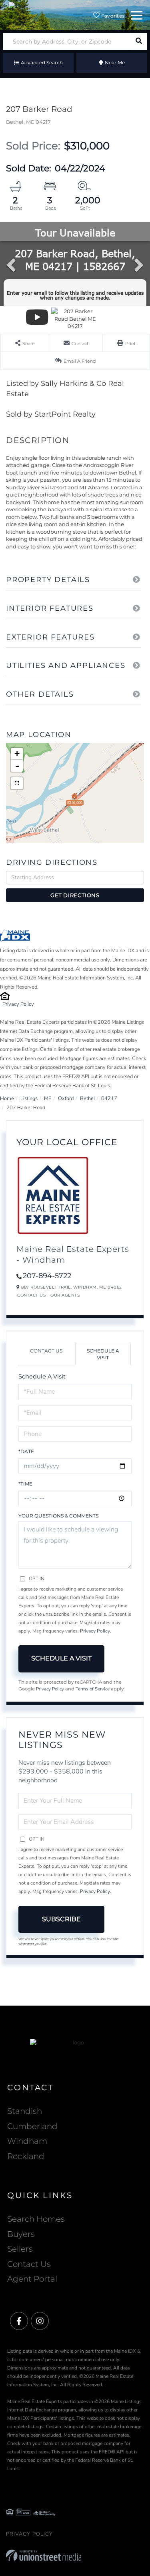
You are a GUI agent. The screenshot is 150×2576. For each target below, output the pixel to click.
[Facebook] (19, 2321)
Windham (27, 2141)
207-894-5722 (47, 1276)
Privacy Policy (18, 1004)
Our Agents (65, 1295)
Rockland (26, 2156)
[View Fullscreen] (17, 783)
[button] (139, 41)
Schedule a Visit (103, 1354)
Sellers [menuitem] (20, 2249)
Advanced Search (42, 63)
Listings (29, 1098)
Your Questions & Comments (58, 1516)
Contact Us (31, 1295)
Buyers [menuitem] (21, 2234)
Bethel (87, 1098)
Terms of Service (93, 1689)
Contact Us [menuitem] (29, 2264)
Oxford (66, 1098)
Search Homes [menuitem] (36, 2219)
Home (7, 1098)
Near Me (115, 63)
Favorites (112, 16)
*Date (26, 1451)
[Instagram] (40, 2321)
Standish (25, 2111)
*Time (25, 1484)
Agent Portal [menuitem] (32, 2279)
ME (48, 1098)
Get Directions (75, 895)
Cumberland (32, 2126)
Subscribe (61, 1919)
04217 (109, 1098)
